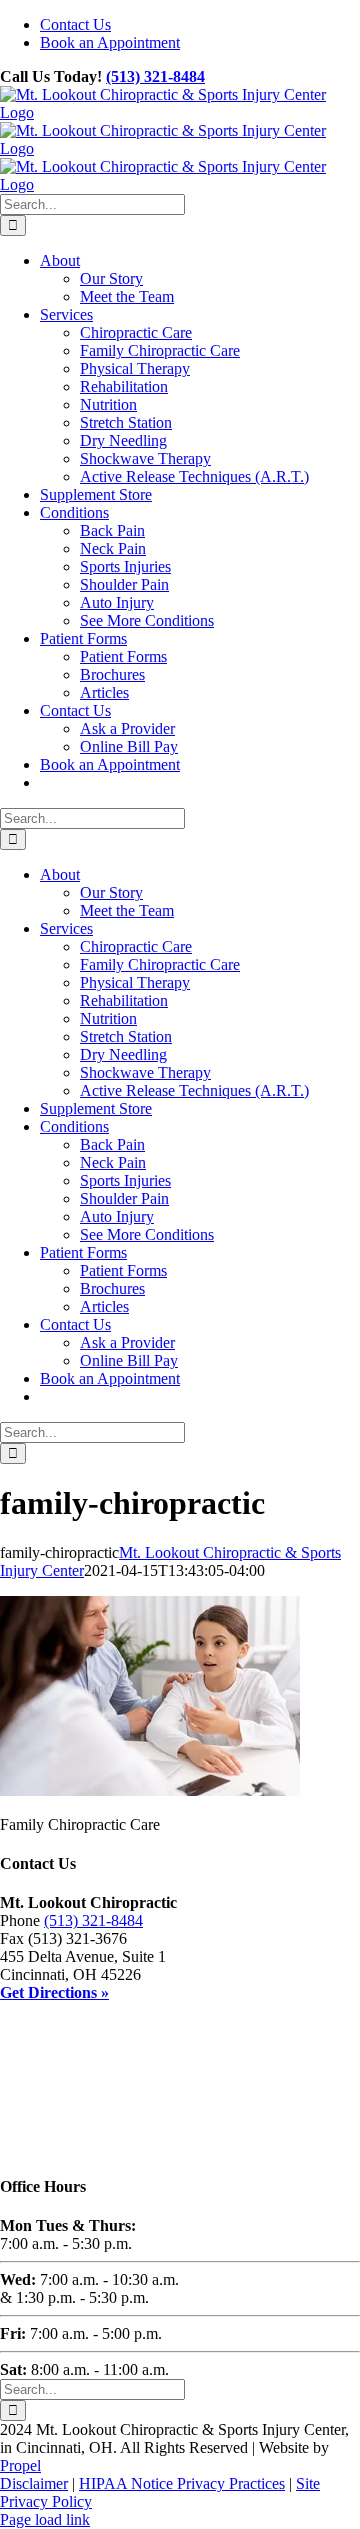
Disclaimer (34, 2483)
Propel (20, 2465)
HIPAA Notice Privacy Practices (182, 2483)
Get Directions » (54, 1992)
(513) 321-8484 (155, 76)
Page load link (45, 2519)
